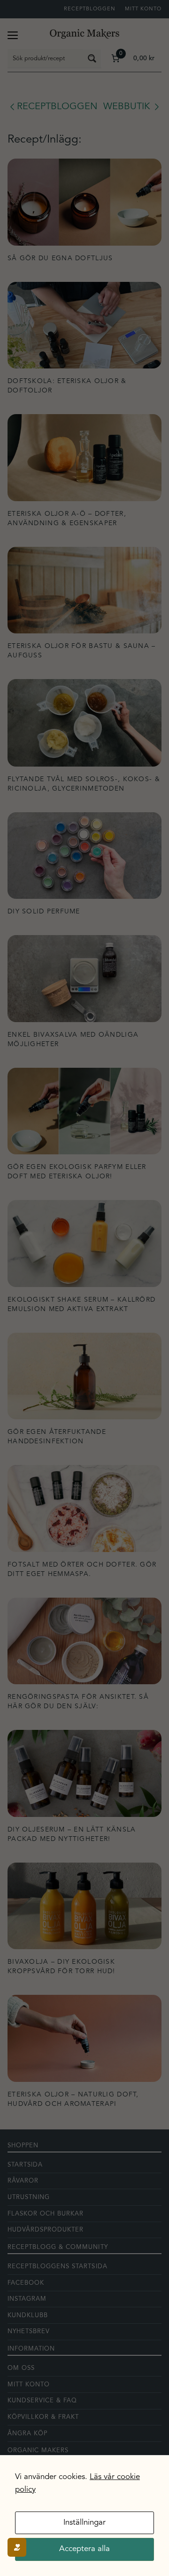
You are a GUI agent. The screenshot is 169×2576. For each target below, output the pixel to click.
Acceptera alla (84, 2549)
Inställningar (84, 2523)
